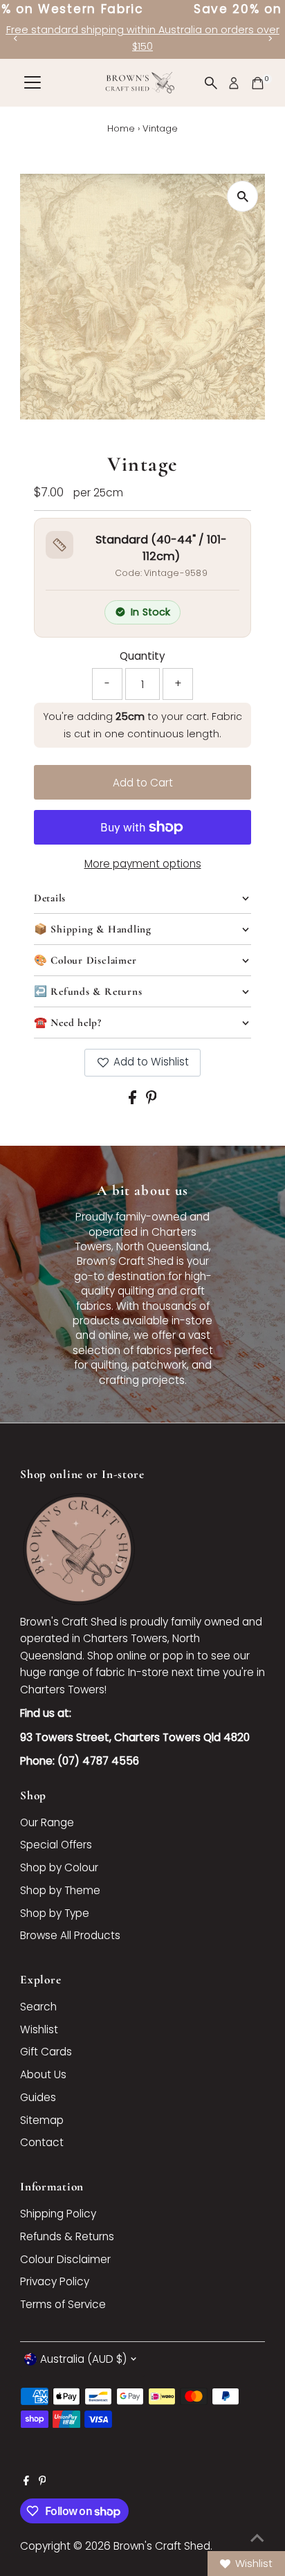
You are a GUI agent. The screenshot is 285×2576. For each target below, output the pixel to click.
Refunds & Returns (67, 2236)
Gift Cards (46, 2052)
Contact (42, 2142)
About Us (43, 2074)
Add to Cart (143, 783)
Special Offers (56, 1845)
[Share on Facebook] (134, 1100)
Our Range (47, 1822)
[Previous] (16, 38)
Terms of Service (63, 2304)
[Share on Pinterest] (151, 1100)
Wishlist (39, 2029)
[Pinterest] (43, 2482)
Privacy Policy (55, 2281)
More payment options (143, 864)
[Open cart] (258, 83)
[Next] (269, 38)
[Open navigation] (33, 83)
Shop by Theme (60, 1890)
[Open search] (211, 83)
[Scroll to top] (257, 2538)
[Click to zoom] (242, 196)
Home (121, 128)
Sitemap (42, 2120)
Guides (38, 2097)
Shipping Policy (58, 2214)
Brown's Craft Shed (162, 2546)
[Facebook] (26, 2482)
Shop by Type (55, 1913)
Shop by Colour (59, 1867)
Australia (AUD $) (83, 2359)
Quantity (142, 656)
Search (38, 2007)
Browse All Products (70, 1935)
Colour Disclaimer (65, 2259)
